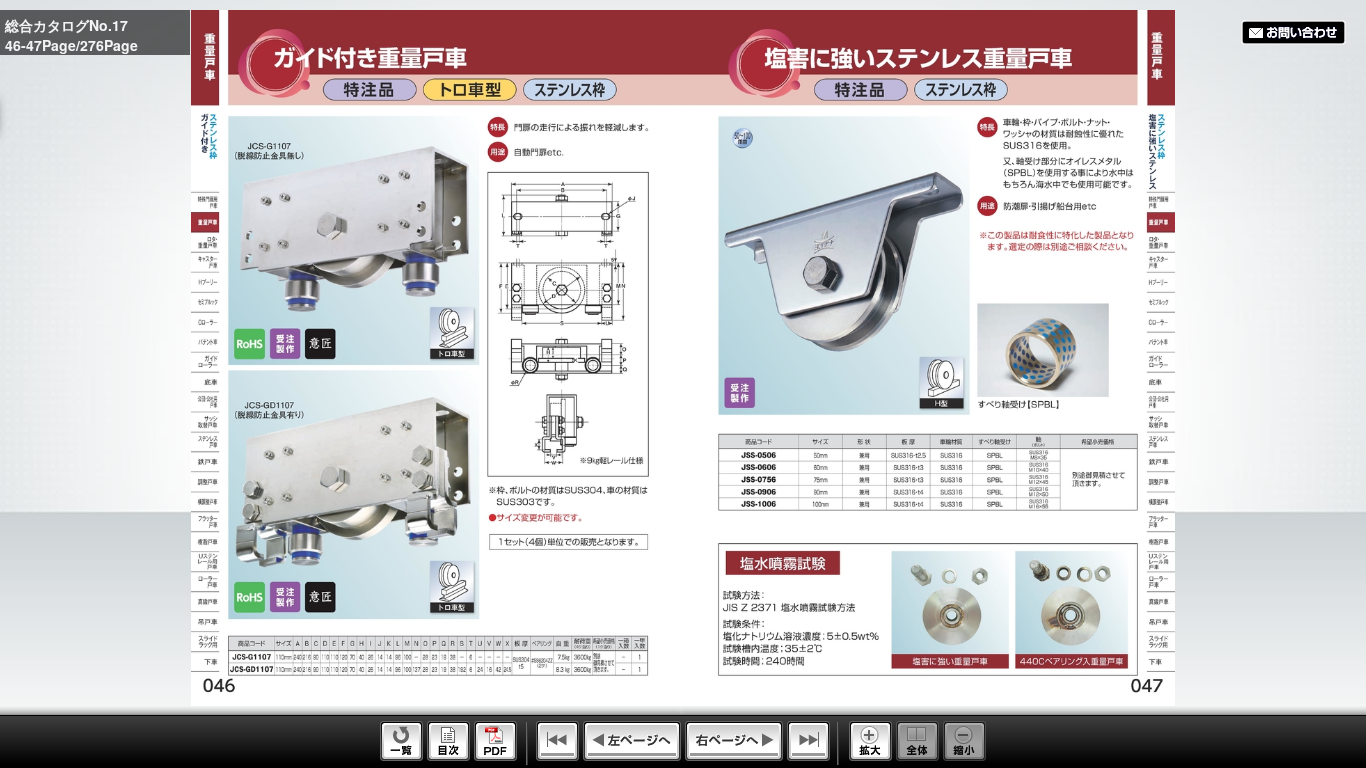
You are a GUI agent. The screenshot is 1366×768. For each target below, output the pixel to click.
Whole (917, 741)
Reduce (964, 741)
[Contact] (1293, 32)
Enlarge (870, 741)
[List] (401, 755)
